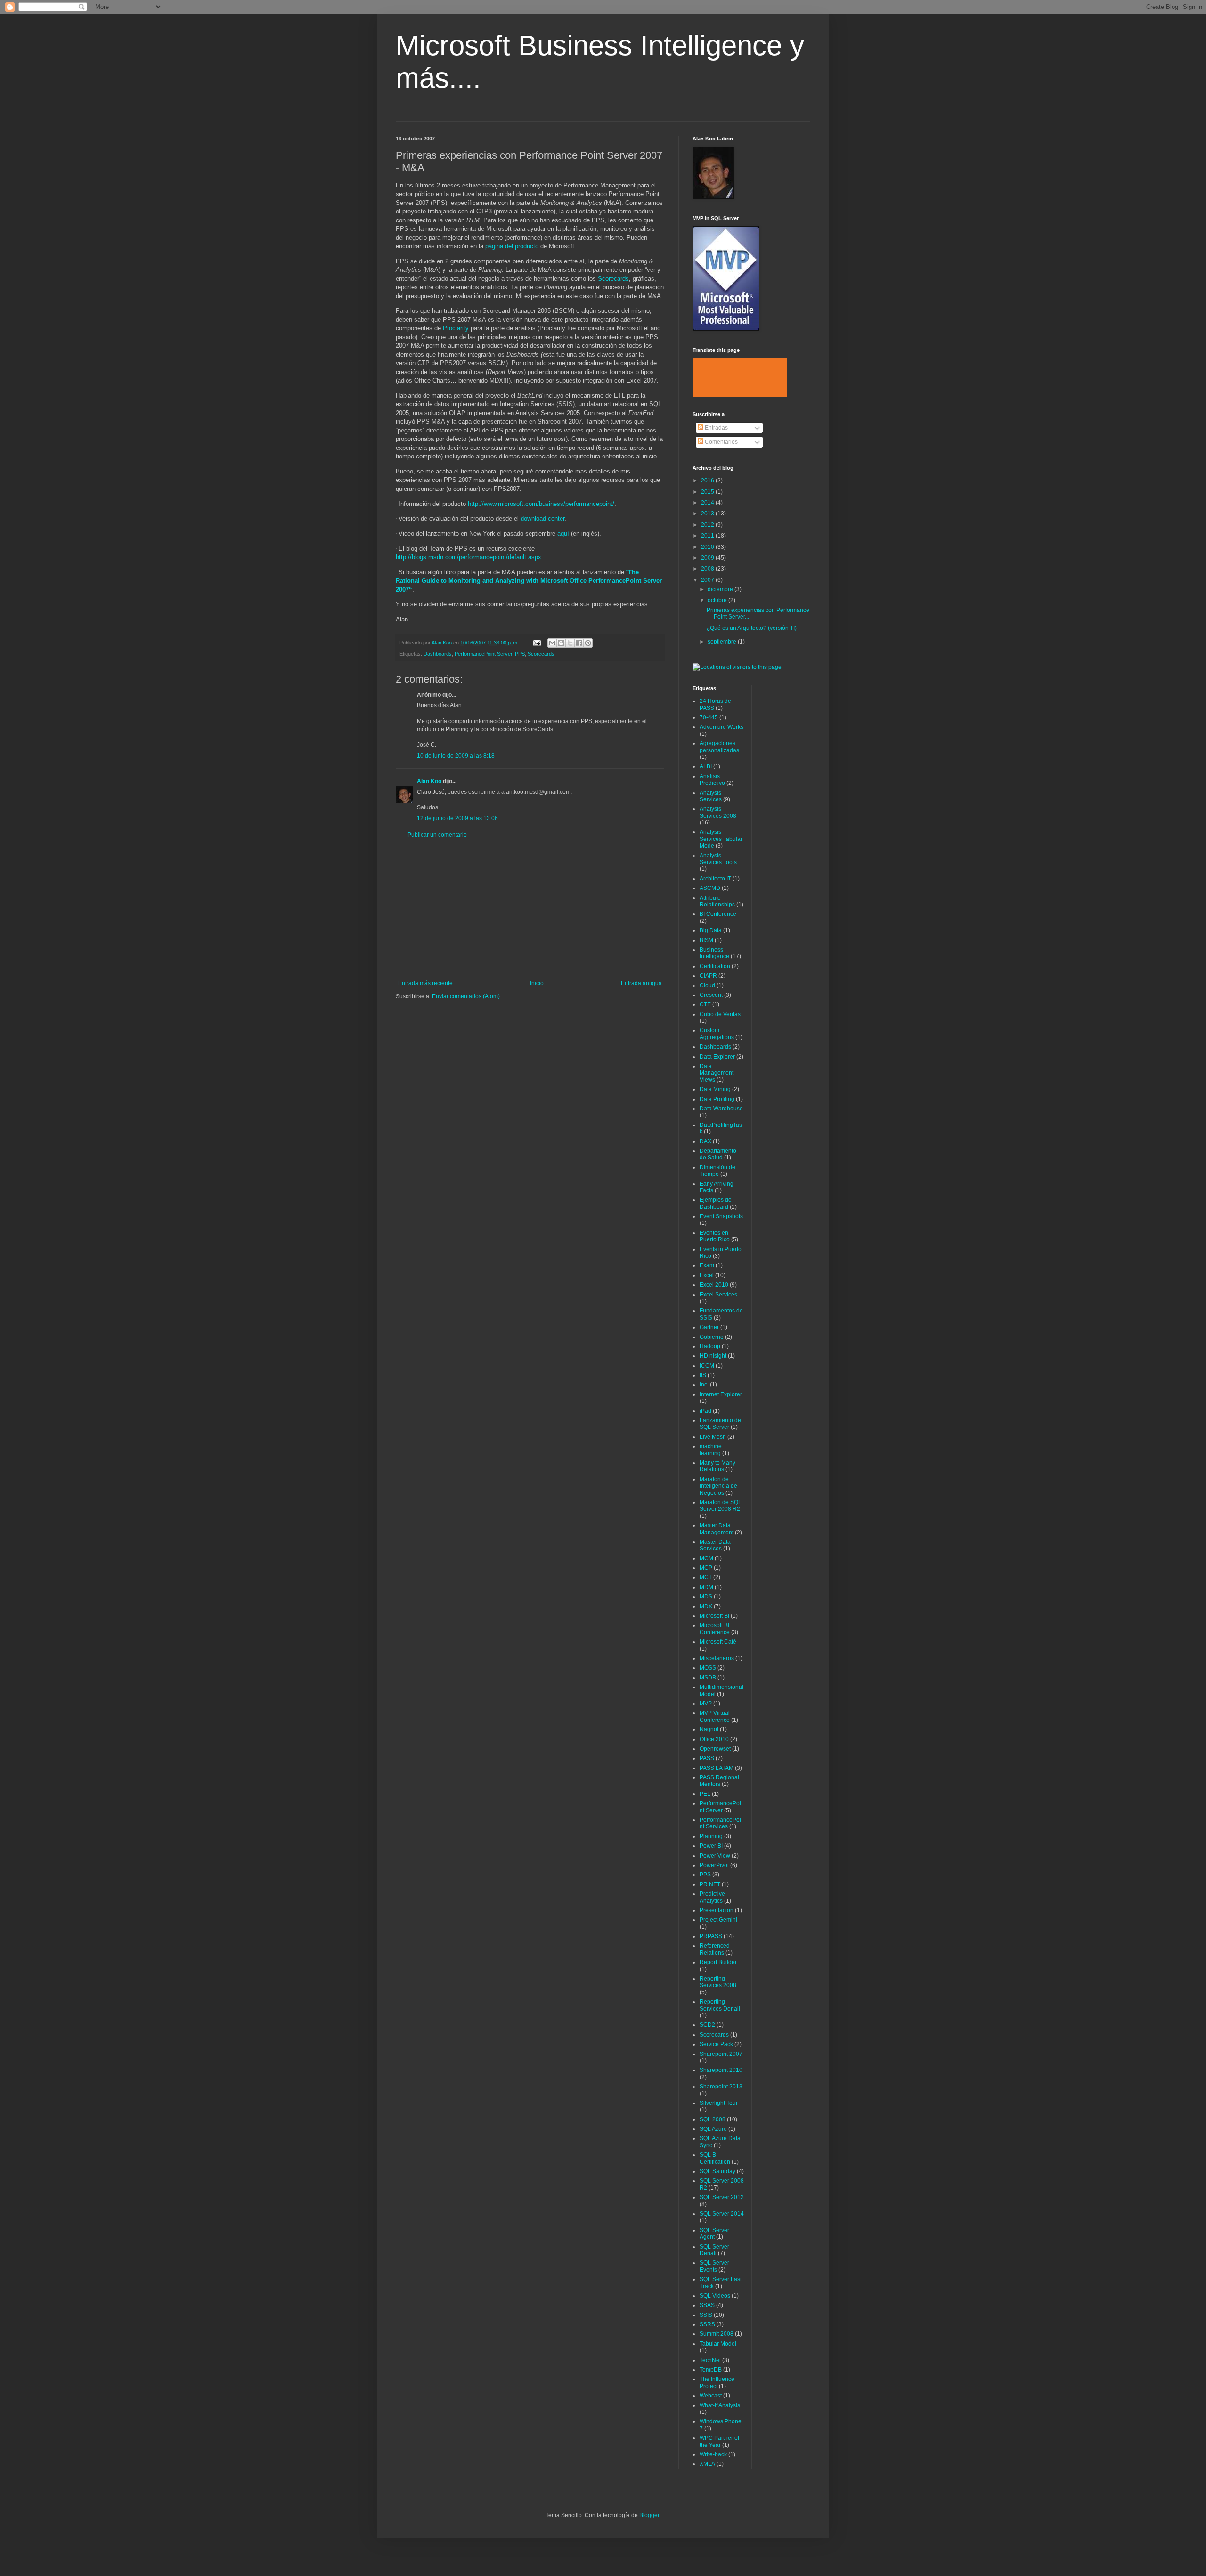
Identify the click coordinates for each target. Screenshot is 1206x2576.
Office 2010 (714, 1739)
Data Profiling (717, 1099)
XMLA (707, 2464)
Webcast (711, 2396)
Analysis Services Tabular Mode (721, 839)
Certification (715, 966)
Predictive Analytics (712, 1897)
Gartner (709, 1327)
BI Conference (718, 914)
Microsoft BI (714, 1616)
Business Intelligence (714, 953)
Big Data (711, 930)
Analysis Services (711, 796)
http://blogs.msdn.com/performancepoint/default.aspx (469, 557)
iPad (705, 1411)
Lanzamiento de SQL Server (720, 1424)
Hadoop (710, 1346)
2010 (708, 547)
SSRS (707, 2324)
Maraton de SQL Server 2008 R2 (721, 1506)
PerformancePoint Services (720, 1823)
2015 (708, 492)
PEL (705, 1794)
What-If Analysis (720, 2405)
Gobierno (712, 1337)
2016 (708, 481)
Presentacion (717, 1910)
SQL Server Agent (714, 2234)
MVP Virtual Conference (715, 1716)
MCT (706, 1577)
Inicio (537, 983)
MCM (706, 1558)
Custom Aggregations (717, 1034)
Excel (707, 1275)
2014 (708, 503)
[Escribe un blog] (561, 643)
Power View (715, 1856)
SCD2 (707, 2025)
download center (542, 518)
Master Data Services (715, 1545)
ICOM (707, 1366)
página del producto (512, 246)
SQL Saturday (717, 2171)
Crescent (711, 995)
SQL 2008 (713, 2119)
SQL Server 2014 (722, 2214)
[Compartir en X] (570, 643)
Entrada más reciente (425, 983)
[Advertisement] (530, 909)
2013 (708, 514)
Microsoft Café (718, 1642)
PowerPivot (714, 1865)
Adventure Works (721, 727)
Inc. (704, 1385)
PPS (520, 654)
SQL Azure (713, 2129)
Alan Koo (429, 781)
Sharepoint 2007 (721, 2054)
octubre (718, 600)
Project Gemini (718, 1920)
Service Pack (716, 2044)
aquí (563, 534)
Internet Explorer (721, 1394)
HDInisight (713, 1356)
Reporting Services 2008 (718, 1982)
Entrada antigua (641, 983)
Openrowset (715, 1749)
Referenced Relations (715, 1949)
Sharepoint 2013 (721, 2087)
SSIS (706, 2315)
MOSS (708, 1668)
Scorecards (613, 279)
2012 (708, 525)
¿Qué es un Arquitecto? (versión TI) (752, 628)
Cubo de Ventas (720, 1014)
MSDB (708, 1678)
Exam (707, 1265)
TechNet (710, 2360)
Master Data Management (717, 1529)
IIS (703, 1375)
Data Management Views (717, 1073)
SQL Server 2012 (722, 2197)
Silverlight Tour (719, 2103)
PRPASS (711, 1936)
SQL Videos (715, 2296)
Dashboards (438, 654)
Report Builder (718, 1962)
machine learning (711, 1450)
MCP (706, 1568)
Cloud (707, 986)
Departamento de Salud (718, 1154)
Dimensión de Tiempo (717, 1171)
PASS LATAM (717, 1768)
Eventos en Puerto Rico (715, 1236)
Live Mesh (713, 1437)
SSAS (707, 2305)
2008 (708, 569)
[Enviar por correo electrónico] (552, 643)
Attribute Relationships (717, 901)
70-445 (709, 717)
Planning (711, 1836)
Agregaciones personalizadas (719, 747)
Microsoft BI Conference (715, 1629)
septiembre (723, 642)
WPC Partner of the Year (719, 2441)
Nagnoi (709, 1729)
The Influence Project (717, 2382)
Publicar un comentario (437, 835)
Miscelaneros (717, 1658)
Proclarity (456, 328)
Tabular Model (718, 2344)
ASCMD (710, 888)
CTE (705, 1004)
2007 (708, 580)
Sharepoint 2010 (721, 2070)
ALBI (706, 766)
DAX (705, 1141)
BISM (706, 940)
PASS (707, 1758)
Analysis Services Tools (718, 859)
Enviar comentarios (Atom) (466, 996)
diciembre (721, 589)
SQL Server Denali (714, 2250)
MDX (706, 1606)
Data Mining (715, 1089)
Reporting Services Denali (720, 2005)
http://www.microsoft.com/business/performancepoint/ (541, 504)
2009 (708, 558)
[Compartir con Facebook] (579, 643)
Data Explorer (717, 1057)
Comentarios (721, 442)
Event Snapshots (721, 1216)
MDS (706, 1597)
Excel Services (718, 1295)
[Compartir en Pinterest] (588, 643)
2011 (708, 536)
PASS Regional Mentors (719, 1781)
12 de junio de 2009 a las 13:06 (457, 818)
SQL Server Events (714, 2266)
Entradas (716, 428)
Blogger (649, 2515)
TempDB (711, 2370)
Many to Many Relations (717, 1466)
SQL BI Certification (715, 2158)
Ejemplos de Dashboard (716, 1203)
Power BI (711, 1846)
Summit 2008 (717, 2334)
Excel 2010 (714, 1285)
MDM (706, 1587)
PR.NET (710, 1884)
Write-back (713, 2454)
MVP (706, 1704)
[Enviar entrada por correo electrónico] (537, 643)
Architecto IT (715, 879)
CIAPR (708, 976)
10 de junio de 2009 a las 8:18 (456, 756)
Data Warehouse (721, 1109)
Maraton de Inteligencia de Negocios (718, 1486)
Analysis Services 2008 (718, 812)
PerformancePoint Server (483, 654)
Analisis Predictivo (712, 780)
